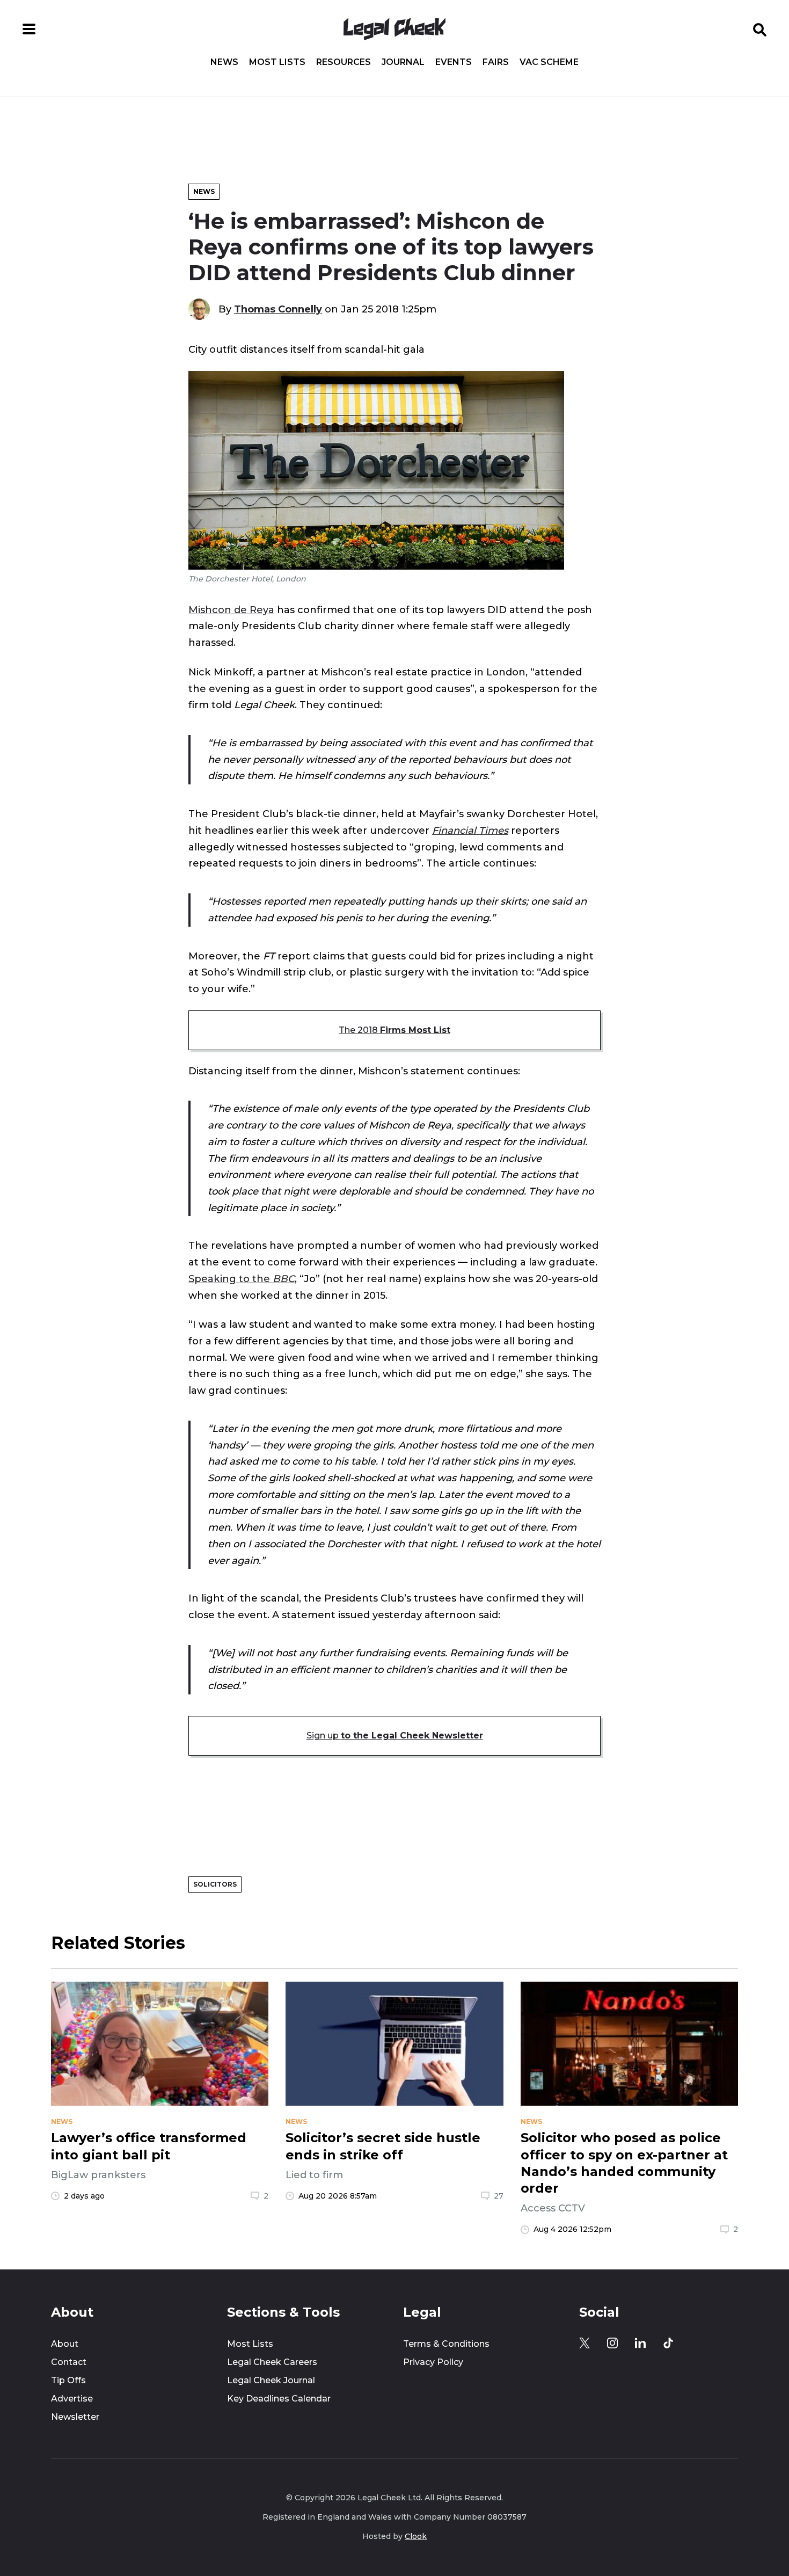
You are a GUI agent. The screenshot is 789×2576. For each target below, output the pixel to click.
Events (454, 62)
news (62, 2122)
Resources (344, 62)
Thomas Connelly (278, 309)
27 (499, 2196)
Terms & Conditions (446, 2344)
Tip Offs (68, 2380)
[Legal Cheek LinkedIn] (640, 2343)
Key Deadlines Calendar (279, 2399)
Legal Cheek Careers (272, 2362)
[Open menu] (29, 29)
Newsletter (75, 2417)
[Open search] (760, 29)
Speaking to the (242, 1279)
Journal (403, 62)
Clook (416, 2536)
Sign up (395, 1735)
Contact (69, 2362)
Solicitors (215, 1884)
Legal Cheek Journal (271, 2380)
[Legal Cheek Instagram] (612, 2343)
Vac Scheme (549, 62)
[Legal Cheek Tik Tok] (668, 2343)
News (224, 62)
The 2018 (394, 1030)
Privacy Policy (433, 2362)
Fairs (496, 62)
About (65, 2344)
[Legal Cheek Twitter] (585, 2343)
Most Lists (277, 62)
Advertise (72, 2399)
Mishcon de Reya (231, 610)
